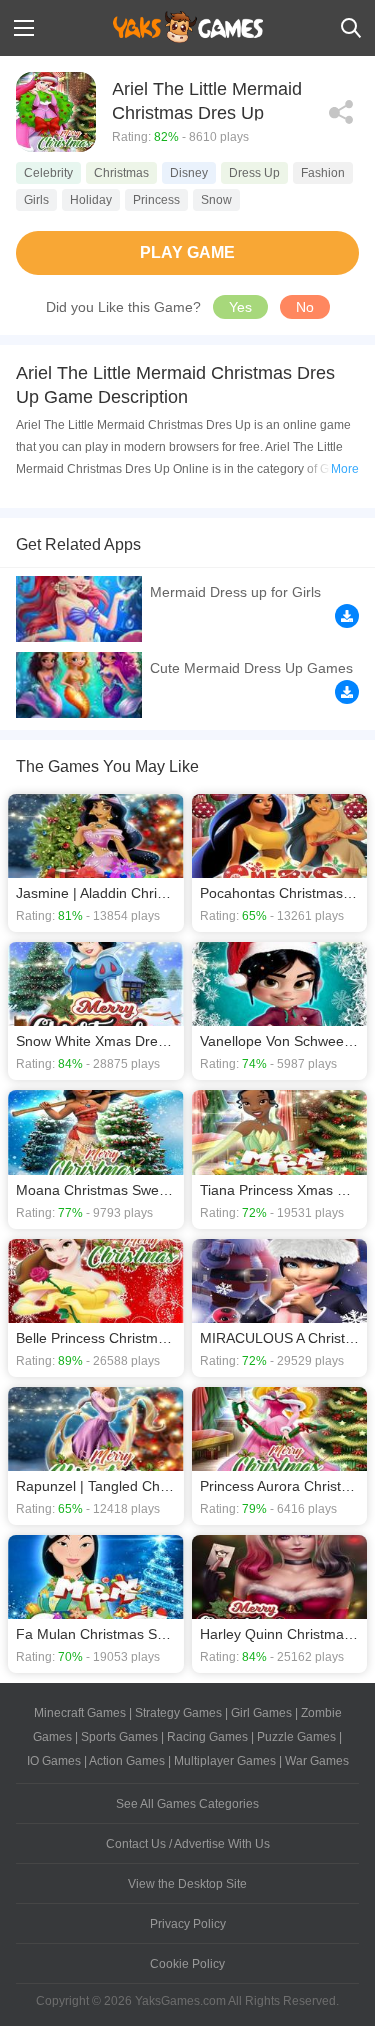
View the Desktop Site (187, 1884)
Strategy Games (178, 1713)
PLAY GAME (187, 252)
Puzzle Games (296, 1737)
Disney (189, 173)
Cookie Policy (187, 1964)
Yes (240, 307)
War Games (317, 1761)
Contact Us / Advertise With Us (188, 1844)
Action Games (127, 1761)
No (305, 307)
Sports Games (119, 1737)
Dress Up (254, 173)
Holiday (91, 200)
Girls (36, 200)
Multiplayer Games (225, 1761)
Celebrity (48, 173)
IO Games (54, 1761)
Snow (216, 200)
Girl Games (261, 1713)
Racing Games (207, 1737)
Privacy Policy (188, 1924)
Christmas (121, 173)
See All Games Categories (187, 1804)
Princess (156, 200)
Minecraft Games (80, 1713)
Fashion (323, 173)
